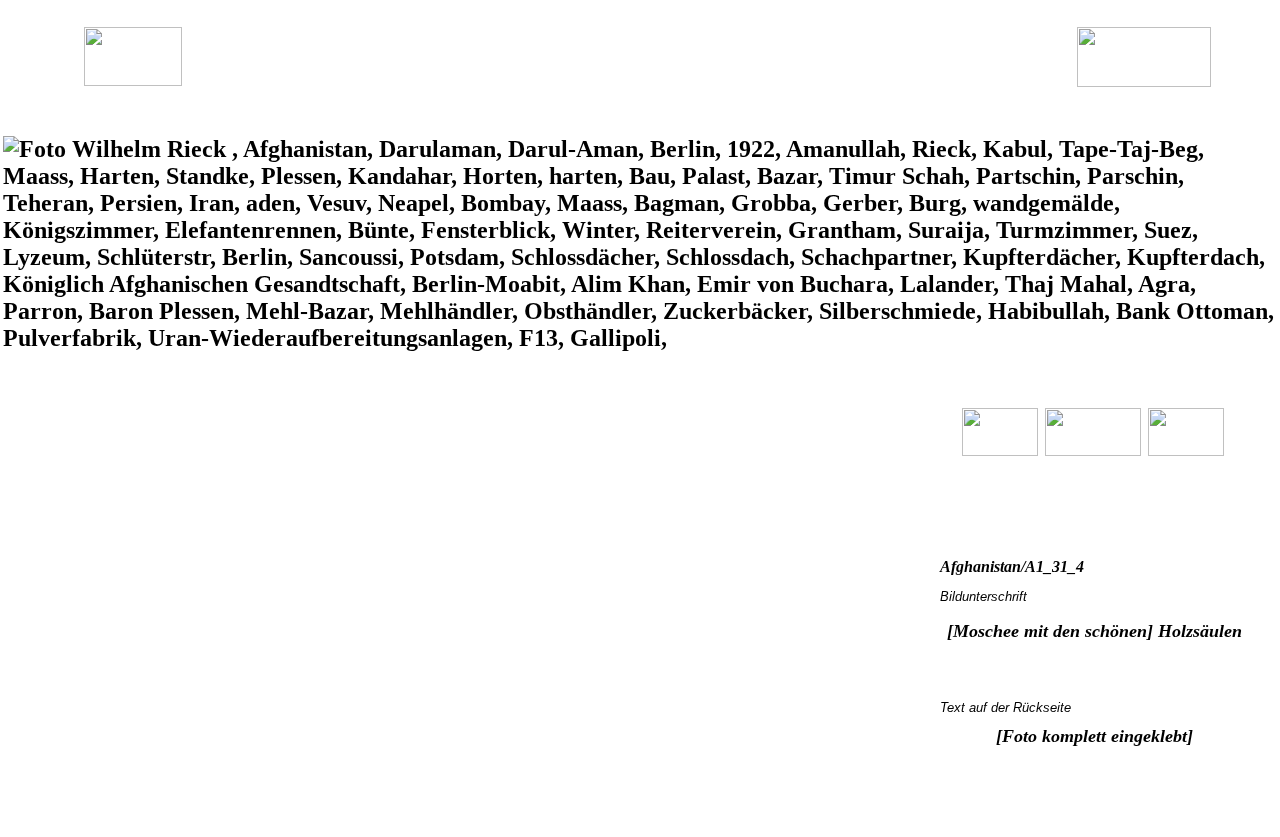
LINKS (754, 76)
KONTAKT (833, 76)
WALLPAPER (669, 76)
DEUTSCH (370, 76)
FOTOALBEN (563, 76)
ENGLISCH (461, 76)
